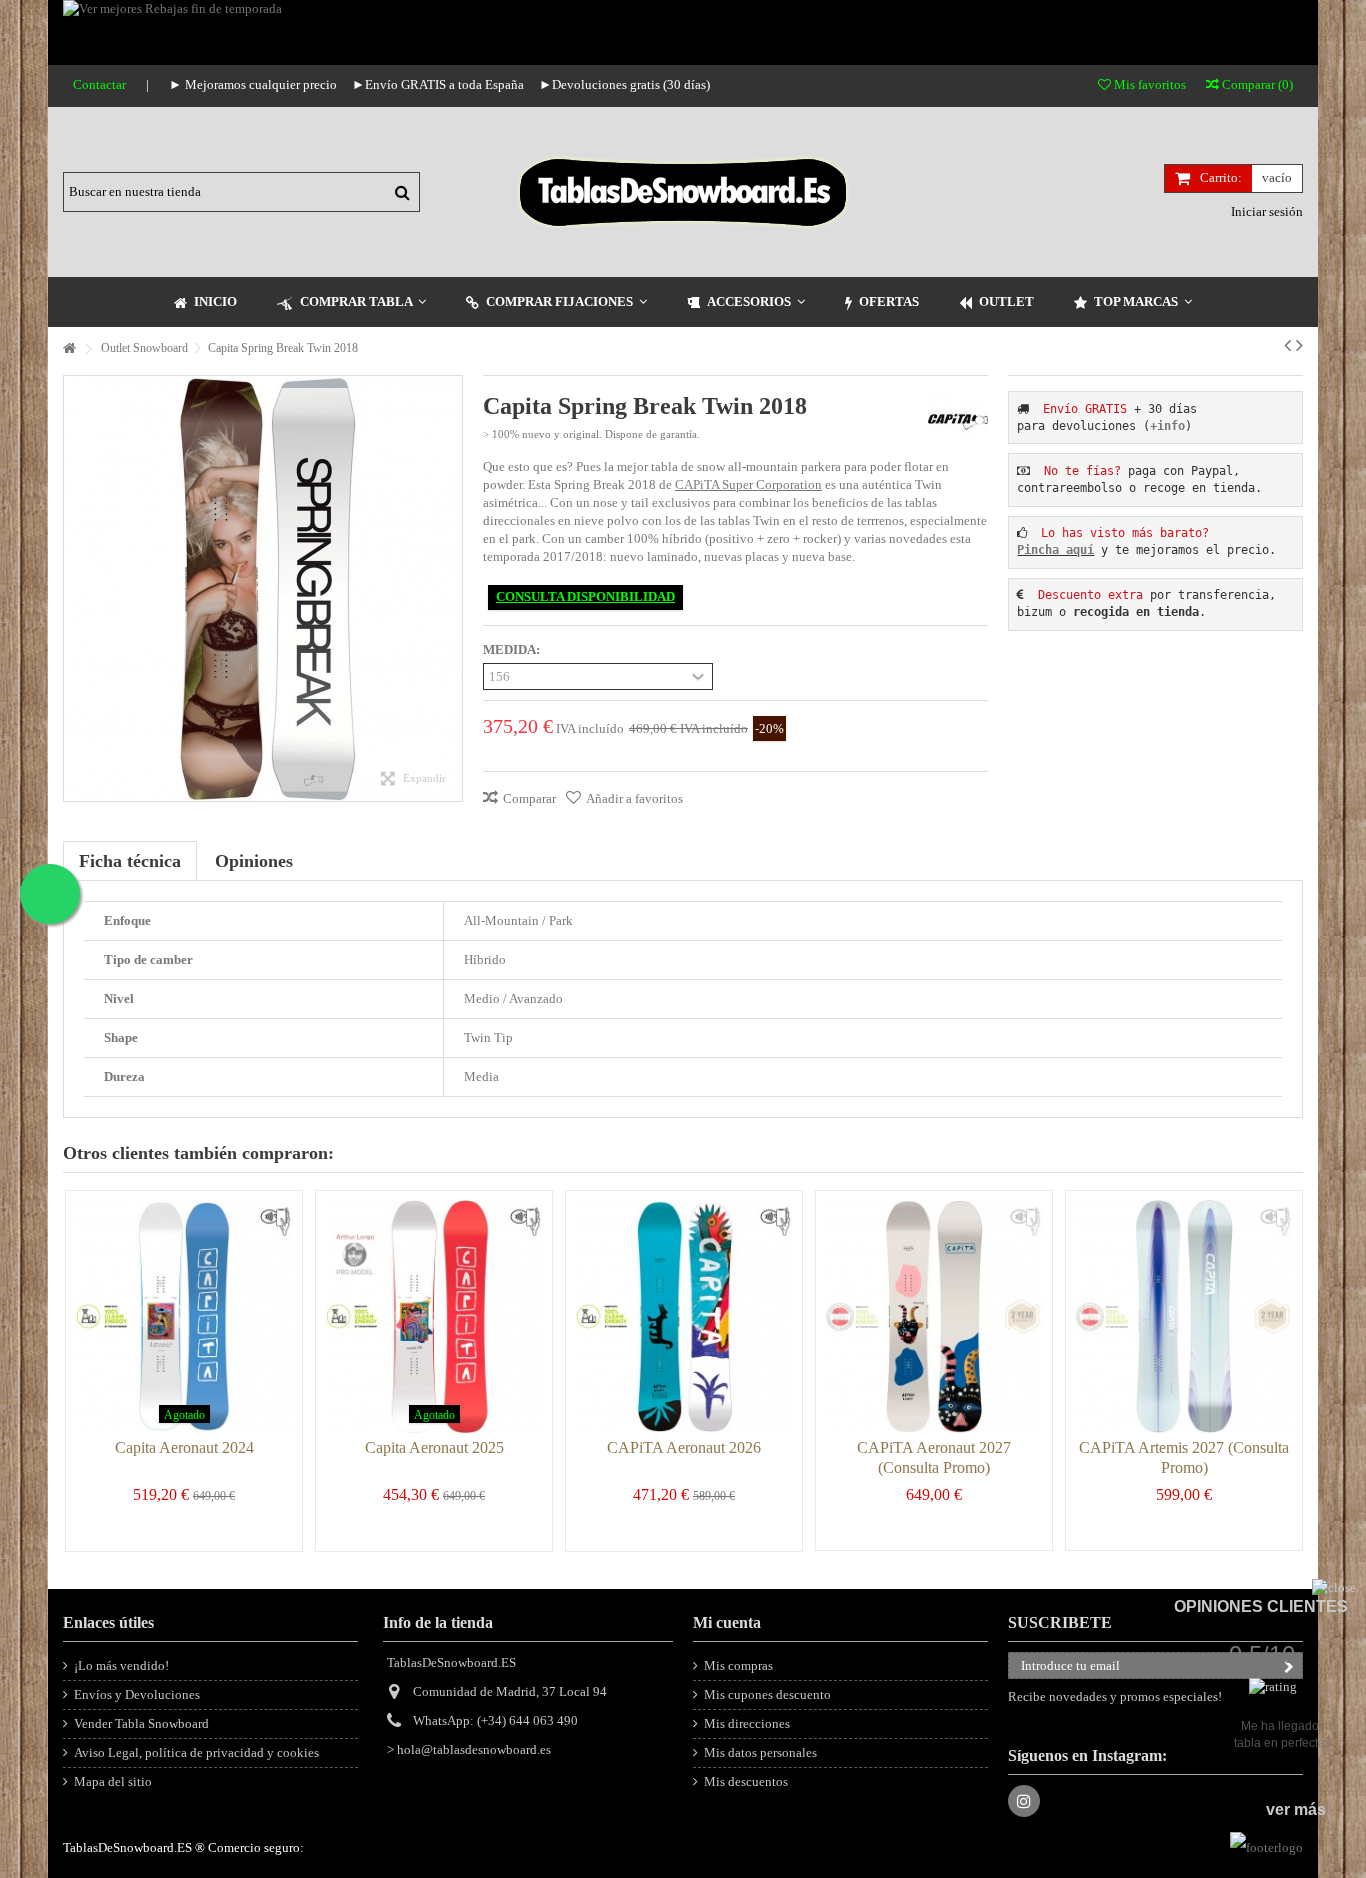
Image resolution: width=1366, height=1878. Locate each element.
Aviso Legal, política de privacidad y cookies (196, 1752)
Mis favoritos (1148, 84)
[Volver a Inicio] (69, 349)
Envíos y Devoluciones (137, 1694)
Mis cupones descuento (767, 1694)
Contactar (99, 84)
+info (1167, 426)
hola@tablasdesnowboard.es (474, 1749)
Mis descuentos (746, 1781)
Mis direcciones (747, 1723)
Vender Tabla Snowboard (141, 1723)
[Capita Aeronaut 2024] (184, 1316)
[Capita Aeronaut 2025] (434, 1316)
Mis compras (738, 1665)
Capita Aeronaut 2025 (434, 1447)
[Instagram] (1024, 1801)
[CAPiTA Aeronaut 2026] (684, 1316)
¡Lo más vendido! (121, 1665)
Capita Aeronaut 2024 (184, 1447)
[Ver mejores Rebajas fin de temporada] (648, 32)
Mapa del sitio (113, 1781)
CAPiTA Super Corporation (748, 484)
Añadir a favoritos (634, 798)
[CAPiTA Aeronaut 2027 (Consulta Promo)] (934, 1316)
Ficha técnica (130, 861)
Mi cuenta (727, 1622)
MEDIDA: (513, 649)
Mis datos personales (760, 1752)
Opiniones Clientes (1261, 1606)
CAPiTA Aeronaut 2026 (684, 1447)
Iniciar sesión (1265, 211)
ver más (1296, 1809)
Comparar (529, 798)
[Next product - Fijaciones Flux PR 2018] (1299, 345)
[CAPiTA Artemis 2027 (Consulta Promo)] (1184, 1316)
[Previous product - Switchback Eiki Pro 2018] (1287, 345)
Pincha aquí (1055, 550)
